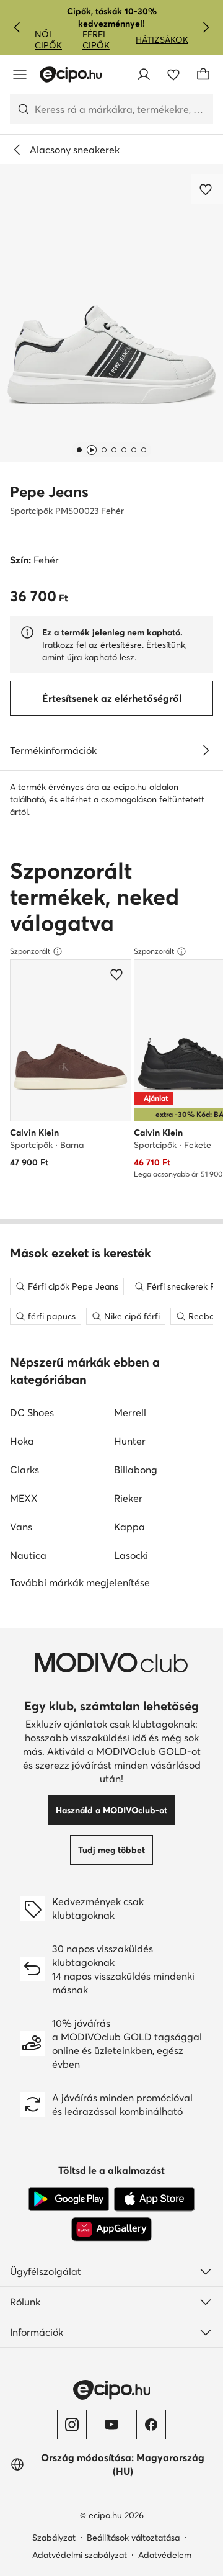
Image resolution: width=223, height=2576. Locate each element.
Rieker (128, 1498)
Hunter (130, 1441)
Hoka (22, 1441)
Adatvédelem (165, 2555)
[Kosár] (203, 74)
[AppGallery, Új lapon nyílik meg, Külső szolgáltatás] (111, 2229)
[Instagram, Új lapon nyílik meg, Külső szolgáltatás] (72, 2425)
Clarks (24, 1470)
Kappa (129, 1527)
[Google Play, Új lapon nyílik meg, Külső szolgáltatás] (69, 2199)
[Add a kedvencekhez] (207, 189)
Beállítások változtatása (133, 2538)
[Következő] (206, 27)
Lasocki (131, 1555)
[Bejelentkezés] (144, 74)
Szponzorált (30, 951)
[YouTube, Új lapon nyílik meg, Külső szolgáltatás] (111, 2425)
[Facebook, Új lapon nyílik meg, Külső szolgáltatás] (151, 2425)
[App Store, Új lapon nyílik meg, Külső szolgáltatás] (154, 2199)
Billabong (136, 1470)
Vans (21, 1527)
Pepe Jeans (49, 492)
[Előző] (17, 27)
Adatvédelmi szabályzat (80, 2555)
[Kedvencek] (173, 74)
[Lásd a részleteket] (206, 750)
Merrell (130, 1412)
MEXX (24, 1498)
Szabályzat (54, 2538)
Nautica (28, 1555)
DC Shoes (32, 1412)
